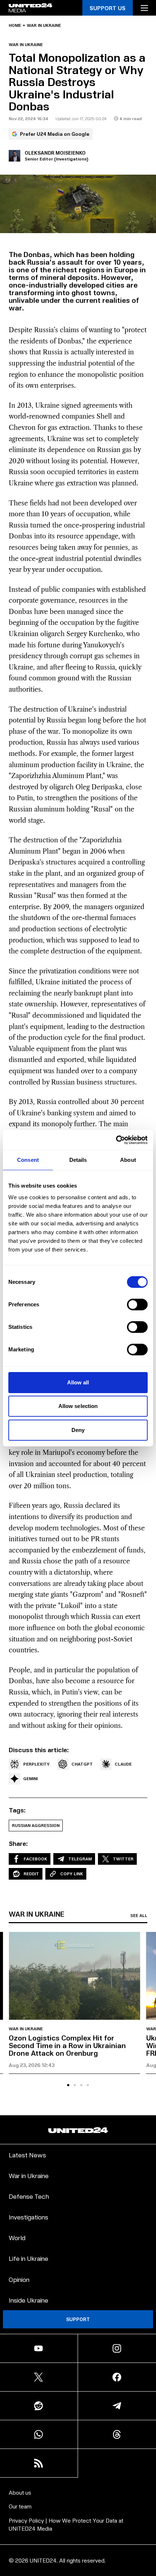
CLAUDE (123, 1764)
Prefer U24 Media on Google (55, 134)
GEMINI (30, 1779)
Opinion (19, 2279)
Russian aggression (36, 1825)
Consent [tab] (28, 1160)
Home (15, 25)
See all (139, 1916)
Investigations (28, 2217)
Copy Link (72, 1874)
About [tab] (128, 1160)
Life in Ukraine (28, 2258)
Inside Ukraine (28, 2300)
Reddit (31, 1874)
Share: (18, 1843)
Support (78, 2319)
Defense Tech (29, 2196)
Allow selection (78, 1406)
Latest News (27, 2155)
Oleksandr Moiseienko (55, 153)
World (17, 2237)
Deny (78, 1430)
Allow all (78, 1382)
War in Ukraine (44, 25)
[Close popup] (147, 2495)
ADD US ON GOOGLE (78, 2555)
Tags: (17, 1810)
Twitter (123, 1859)
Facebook (35, 1859)
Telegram (80, 1859)
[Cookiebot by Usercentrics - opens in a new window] (116, 1140)
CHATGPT (82, 1764)
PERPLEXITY (36, 1764)
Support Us (108, 8)
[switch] (137, 1305)
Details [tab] (78, 1160)
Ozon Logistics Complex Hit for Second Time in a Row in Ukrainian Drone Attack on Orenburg (67, 2045)
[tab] (68, 2085)
